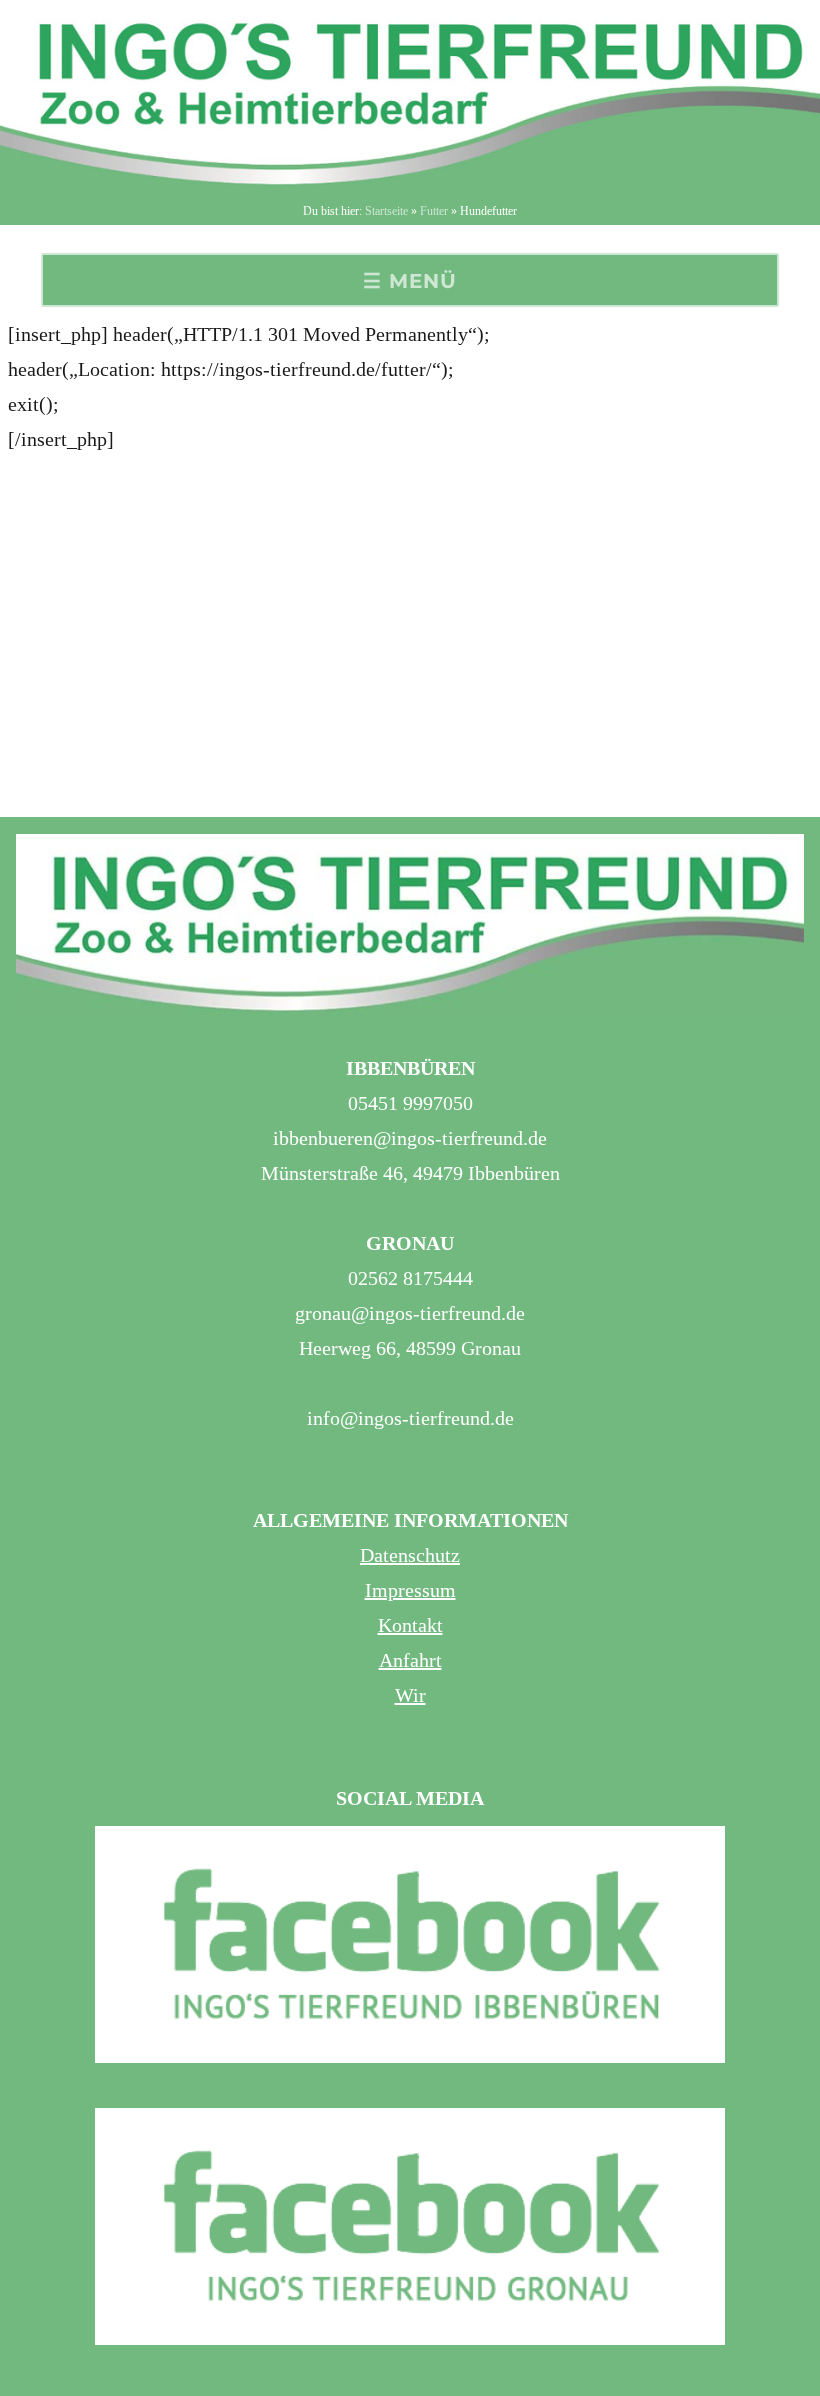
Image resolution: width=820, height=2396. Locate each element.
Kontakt (410, 1625)
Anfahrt (410, 1660)
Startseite (386, 211)
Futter (434, 211)
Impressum (410, 1590)
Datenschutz (410, 1555)
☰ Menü (410, 281)
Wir (410, 1695)
